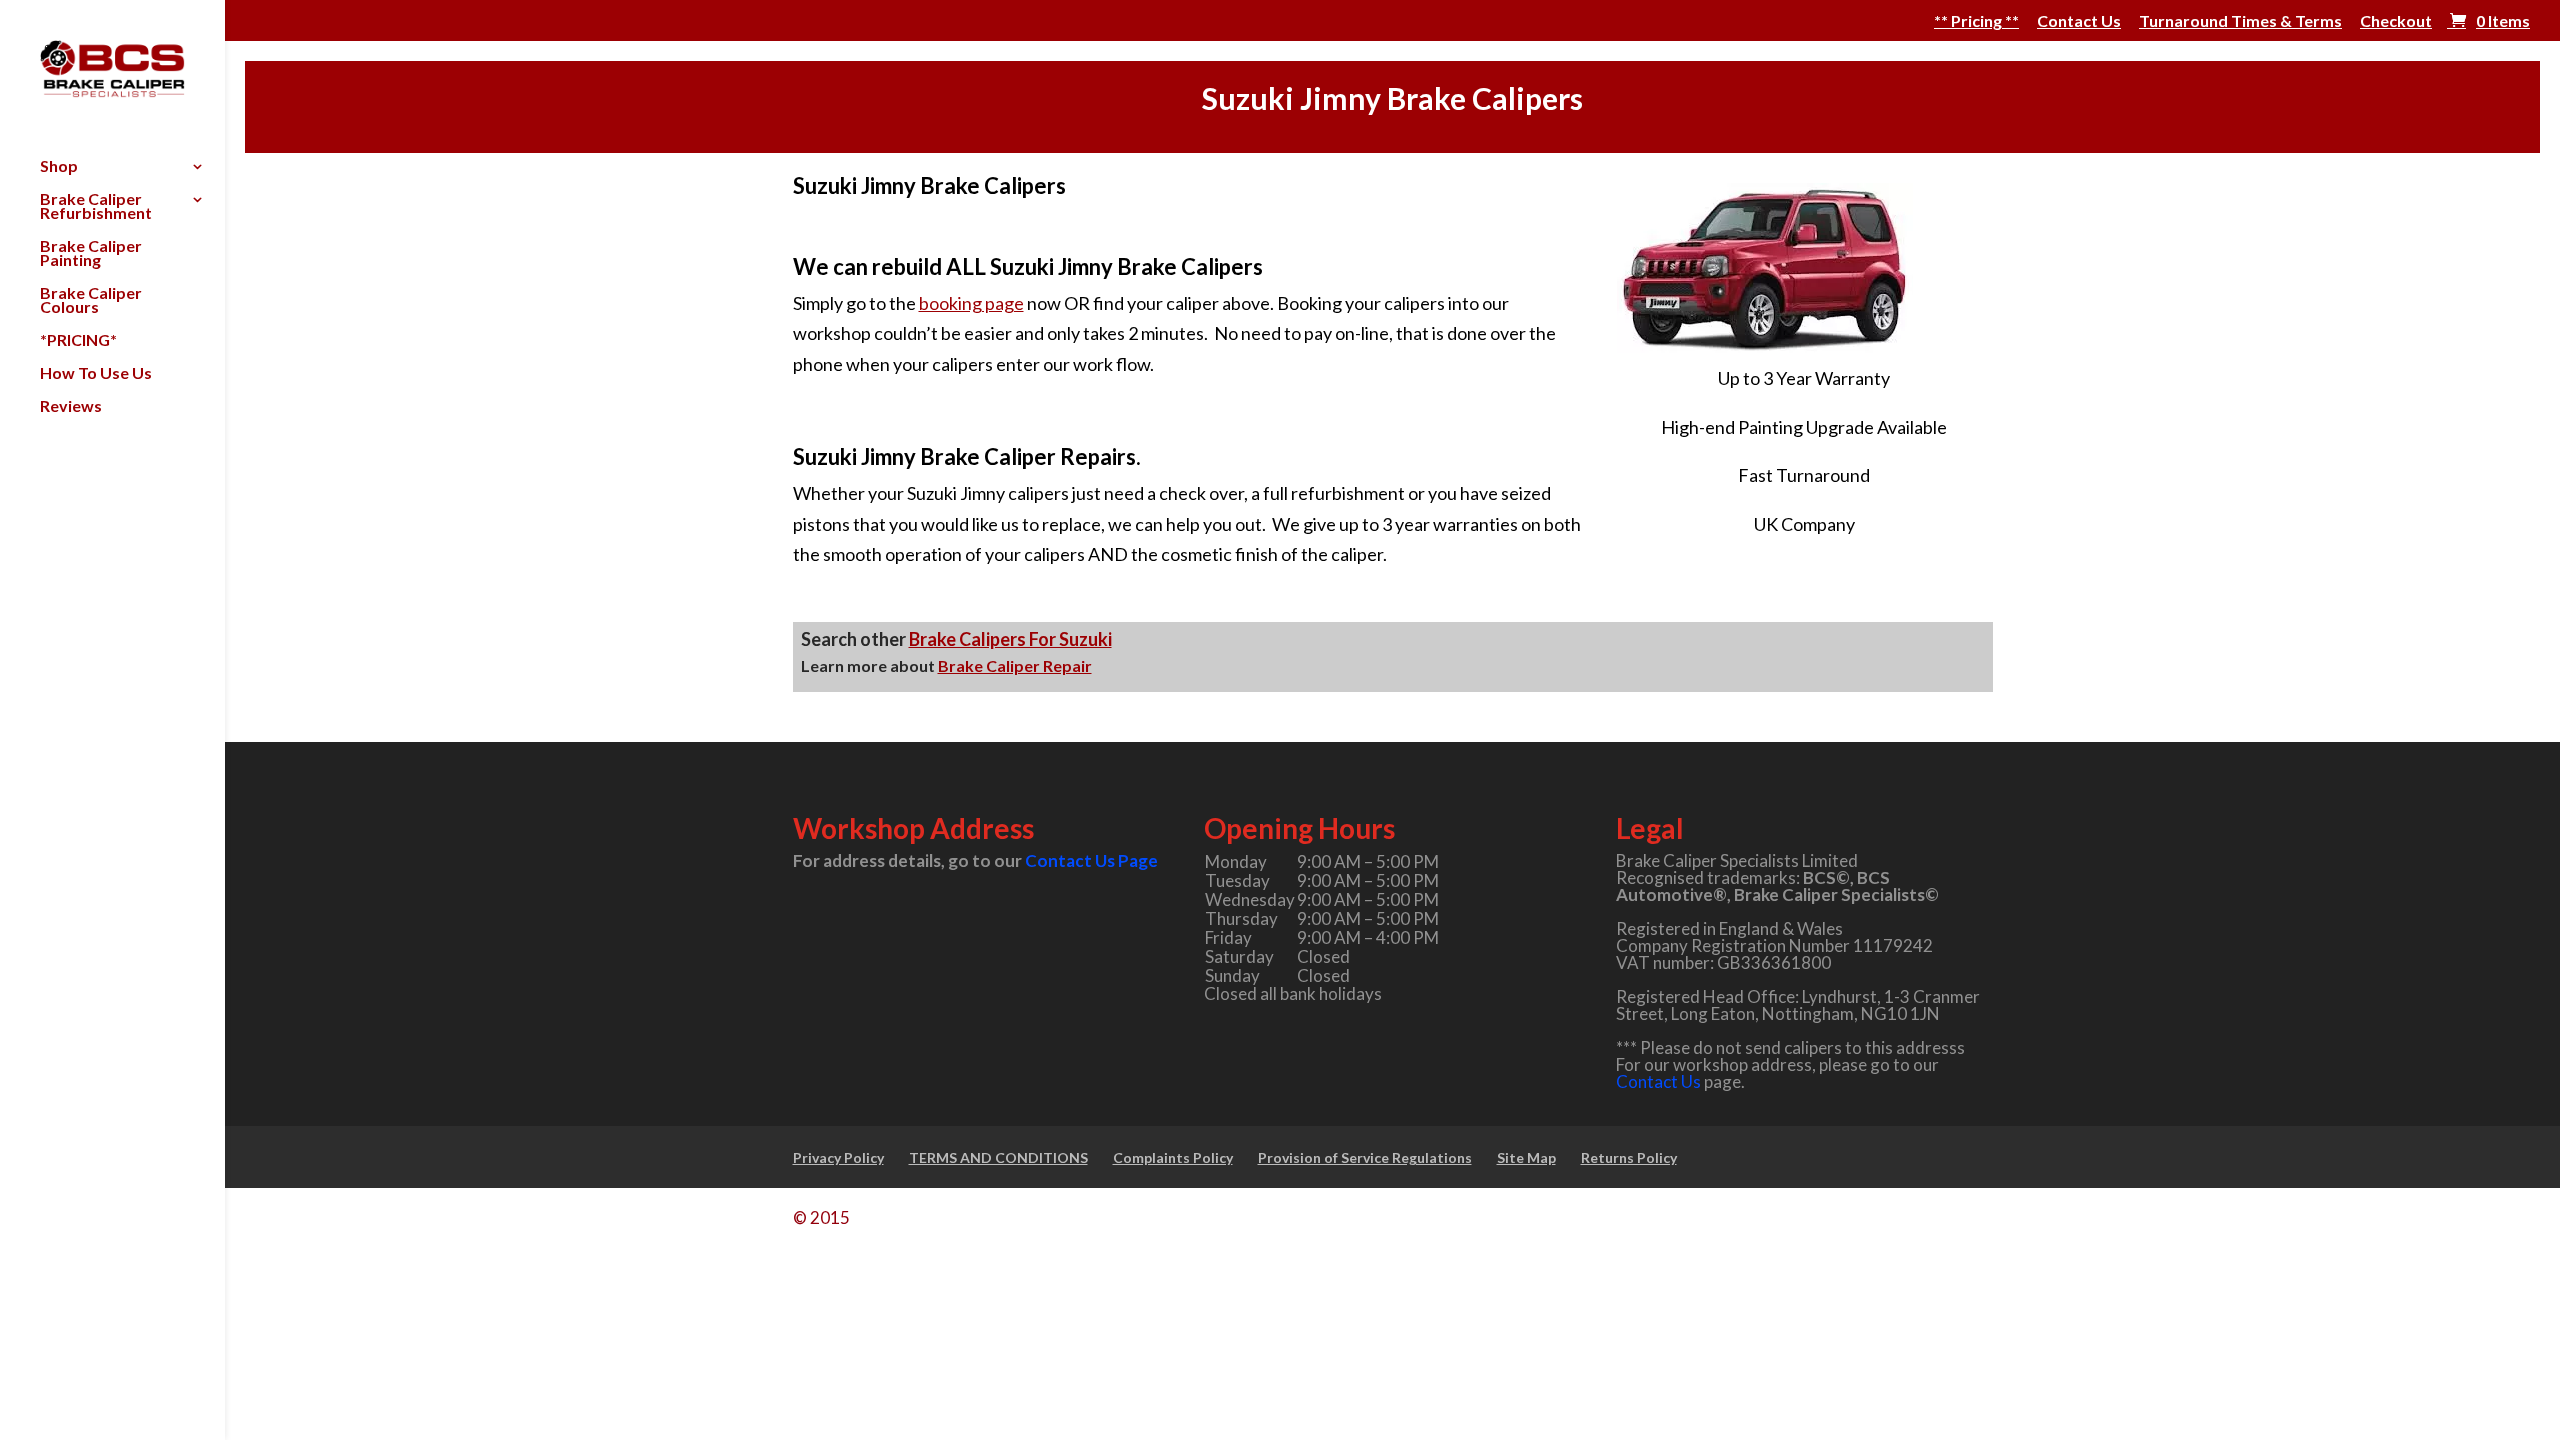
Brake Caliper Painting (91, 254)
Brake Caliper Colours (91, 301)
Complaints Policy (1173, 1157)
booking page (971, 303)
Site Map (1526, 1157)
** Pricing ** (1976, 21)
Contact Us (2079, 21)
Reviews (71, 407)
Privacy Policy (838, 1157)
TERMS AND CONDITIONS (998, 1157)
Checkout (2396, 21)
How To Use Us (96, 374)
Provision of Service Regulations (1365, 1157)
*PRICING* (78, 341)
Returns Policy (1629, 1157)
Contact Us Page (1091, 860)
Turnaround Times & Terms (2240, 21)
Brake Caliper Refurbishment (96, 207)
